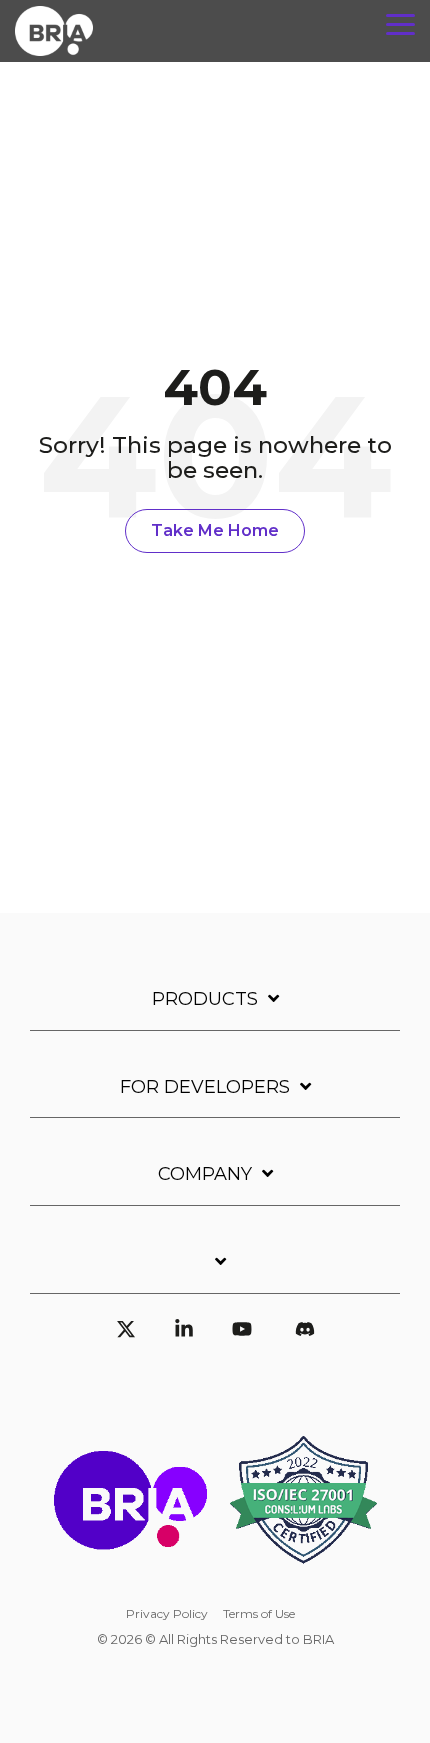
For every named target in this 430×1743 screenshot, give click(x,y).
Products (205, 999)
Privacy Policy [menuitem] (167, 1613)
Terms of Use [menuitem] (259, 1613)
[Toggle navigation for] (215, 1272)
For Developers (205, 1087)
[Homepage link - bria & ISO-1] (215, 1581)
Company (205, 1174)
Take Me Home (215, 530)
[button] (400, 23)
